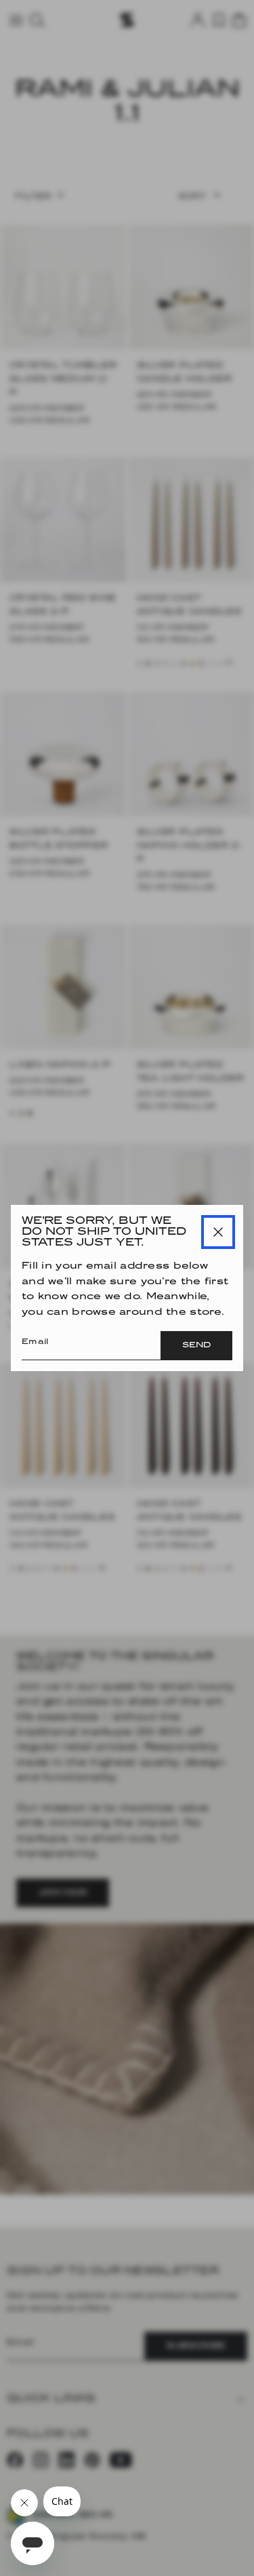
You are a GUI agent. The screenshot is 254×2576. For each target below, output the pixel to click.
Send (196, 1345)
